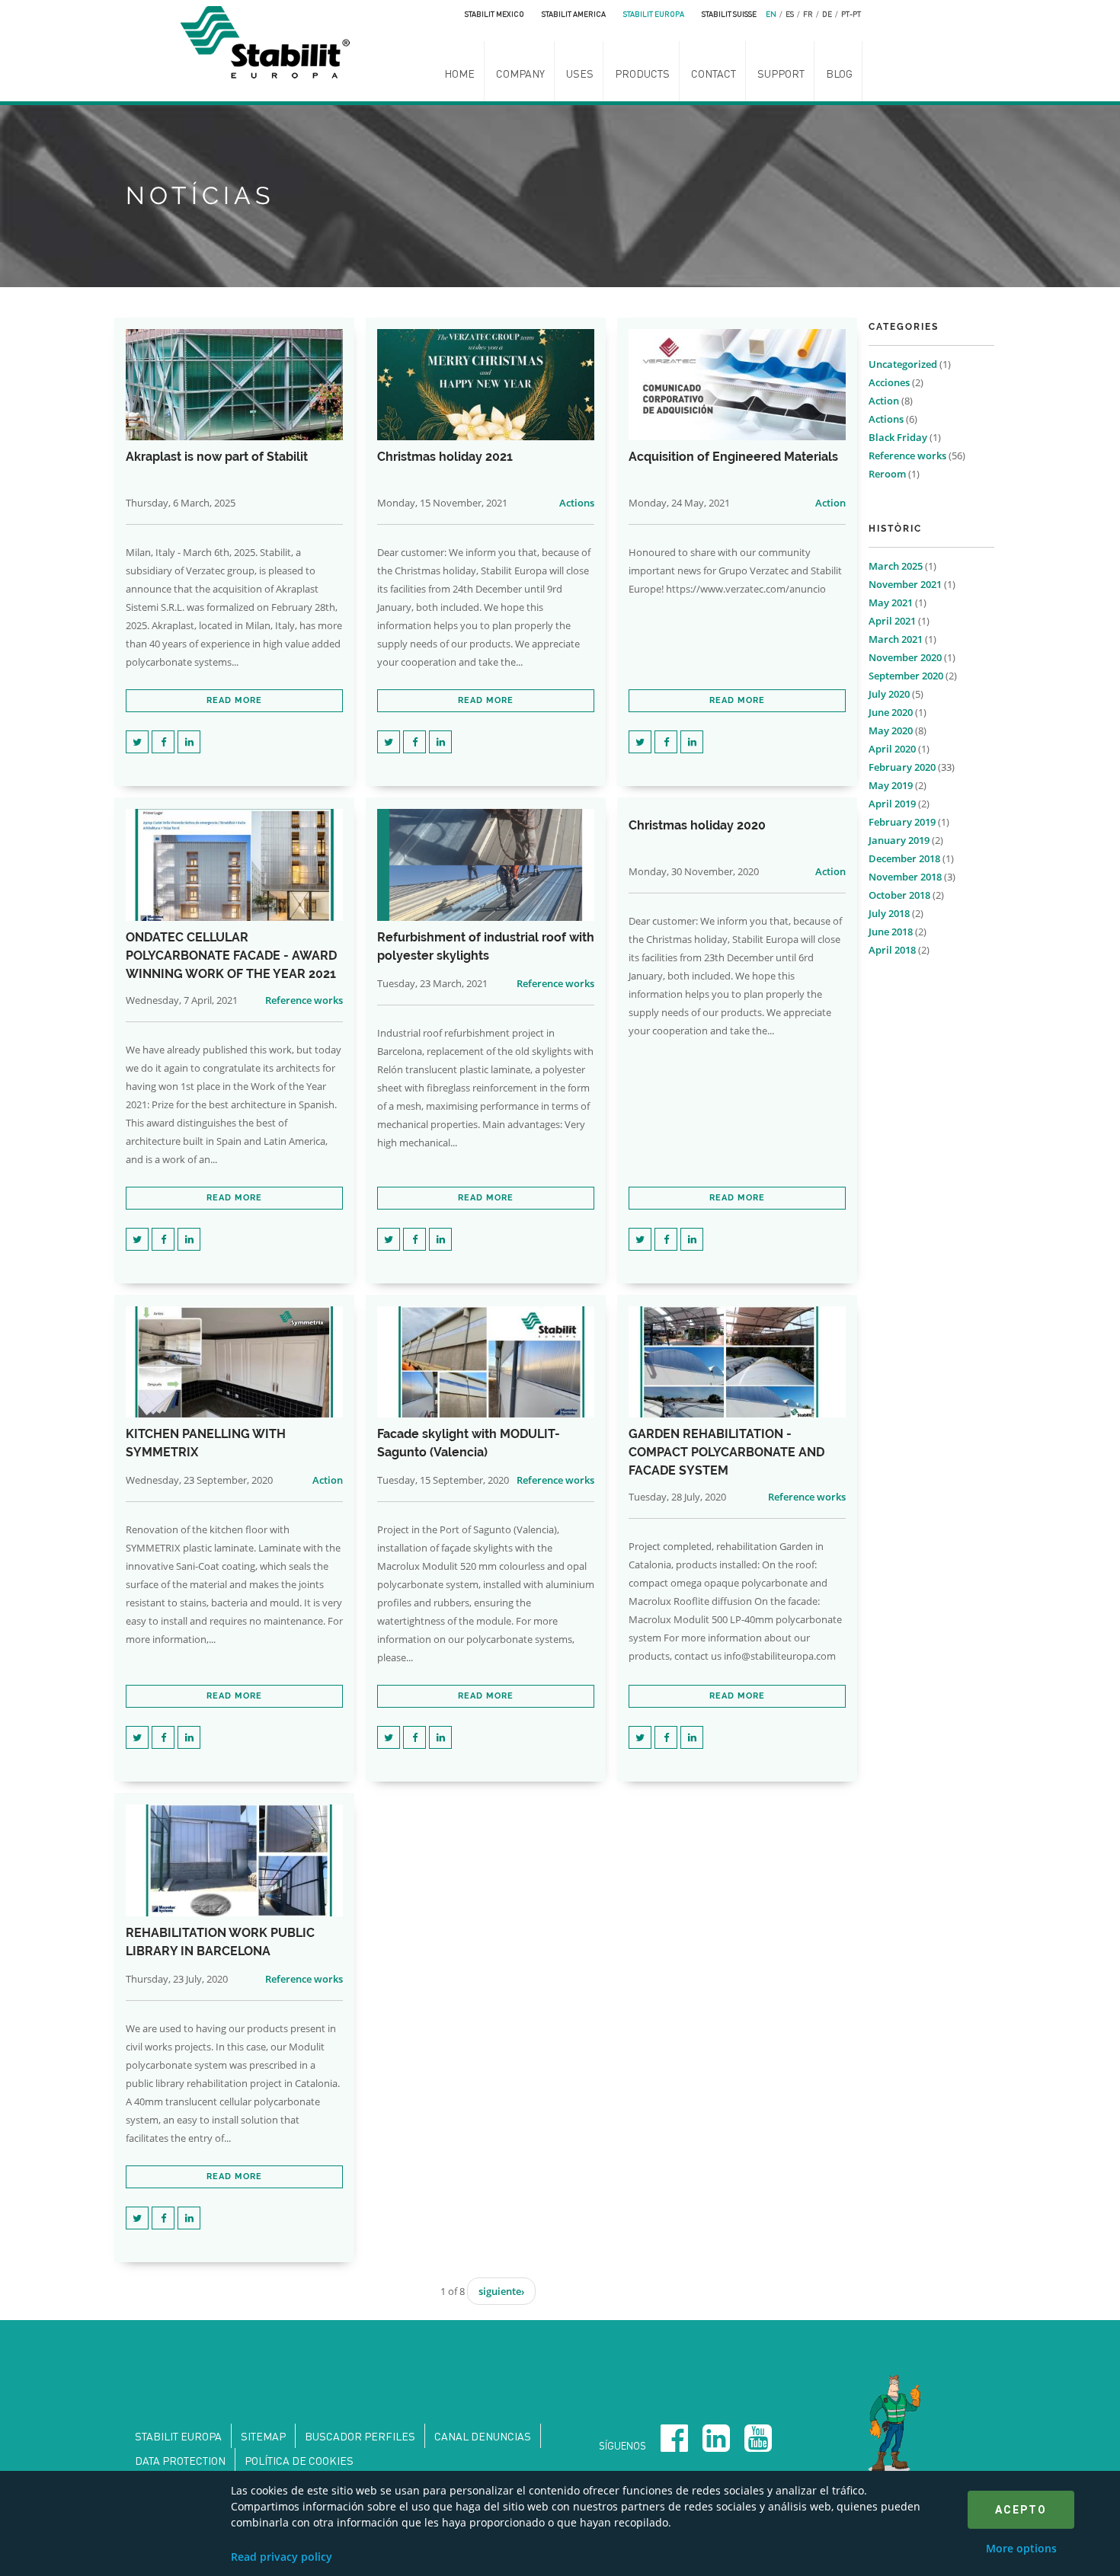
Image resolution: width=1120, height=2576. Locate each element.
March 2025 (896, 566)
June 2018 (891, 932)
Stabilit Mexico (494, 14)
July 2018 (889, 913)
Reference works (304, 1000)
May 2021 (891, 602)
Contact (714, 73)
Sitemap (263, 2436)
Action (830, 503)
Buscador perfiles (360, 2436)
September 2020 (906, 676)
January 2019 (899, 840)
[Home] (269, 40)
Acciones (889, 382)
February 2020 (902, 767)
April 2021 (892, 621)
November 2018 (905, 877)
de (827, 14)
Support (781, 73)
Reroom (887, 474)
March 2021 (896, 639)
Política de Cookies (299, 2460)
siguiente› (501, 2291)
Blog (839, 73)
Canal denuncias (483, 2436)
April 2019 (892, 804)
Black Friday (898, 437)
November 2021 (905, 584)
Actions (577, 503)
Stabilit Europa (654, 14)
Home (459, 73)
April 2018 (892, 950)
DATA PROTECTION (180, 2460)
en (771, 14)
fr (808, 14)
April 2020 (892, 749)
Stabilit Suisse (729, 14)
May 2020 (891, 730)
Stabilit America (574, 14)
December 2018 (904, 858)
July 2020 (889, 694)
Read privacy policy (282, 2557)
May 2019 (891, 785)
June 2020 (891, 712)
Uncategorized (903, 364)
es (790, 14)
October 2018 (899, 895)
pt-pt (851, 14)
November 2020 (905, 657)
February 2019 (902, 822)
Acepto (1021, 2510)
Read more (234, 700)
